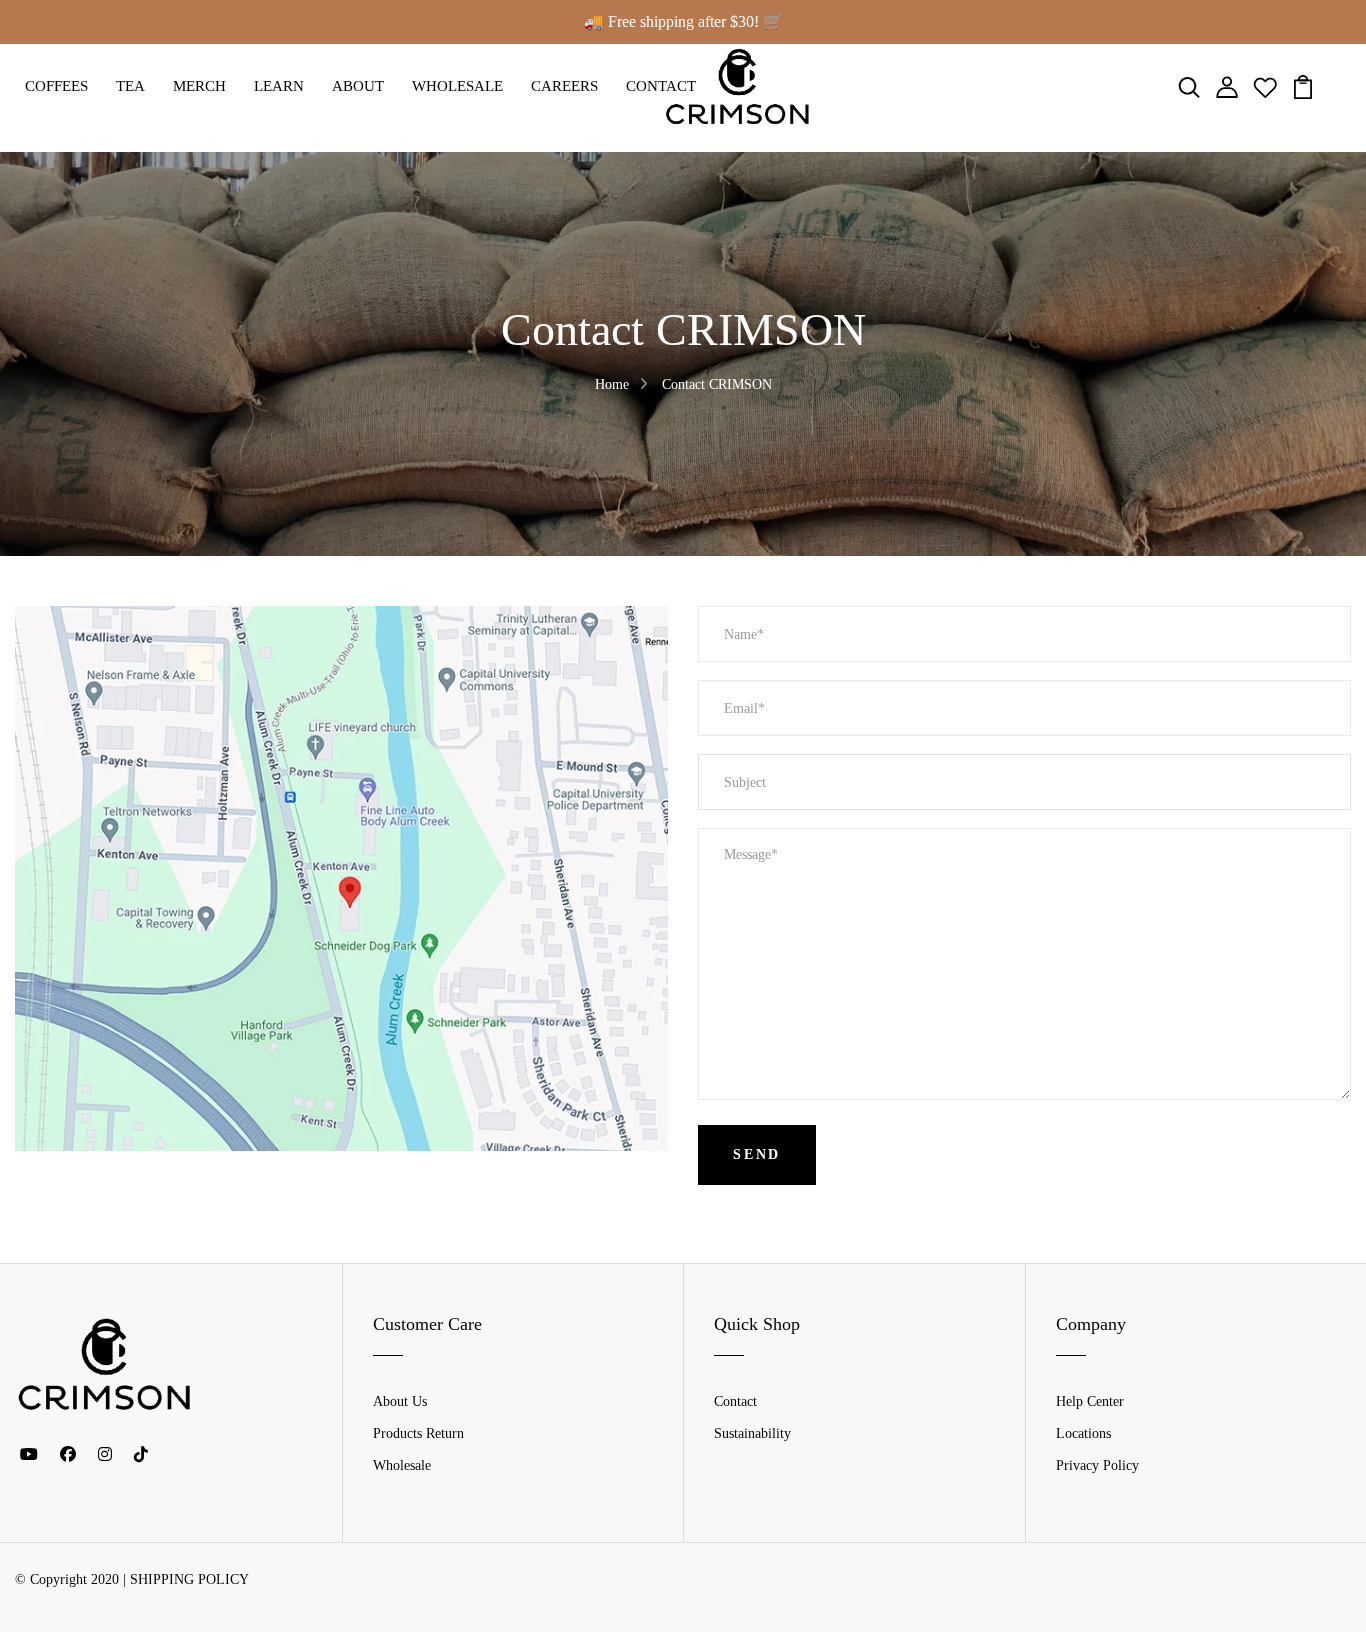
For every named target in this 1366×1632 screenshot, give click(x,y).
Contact (735, 1401)
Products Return (418, 1433)
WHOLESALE (457, 86)
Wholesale (402, 1465)
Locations (1083, 1433)
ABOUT (358, 86)
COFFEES (56, 86)
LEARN (279, 86)
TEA (130, 86)
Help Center (1090, 1401)
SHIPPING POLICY (189, 1579)
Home (612, 384)
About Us (400, 1401)
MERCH (199, 86)
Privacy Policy (1097, 1465)
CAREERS (564, 86)
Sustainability (752, 1433)
